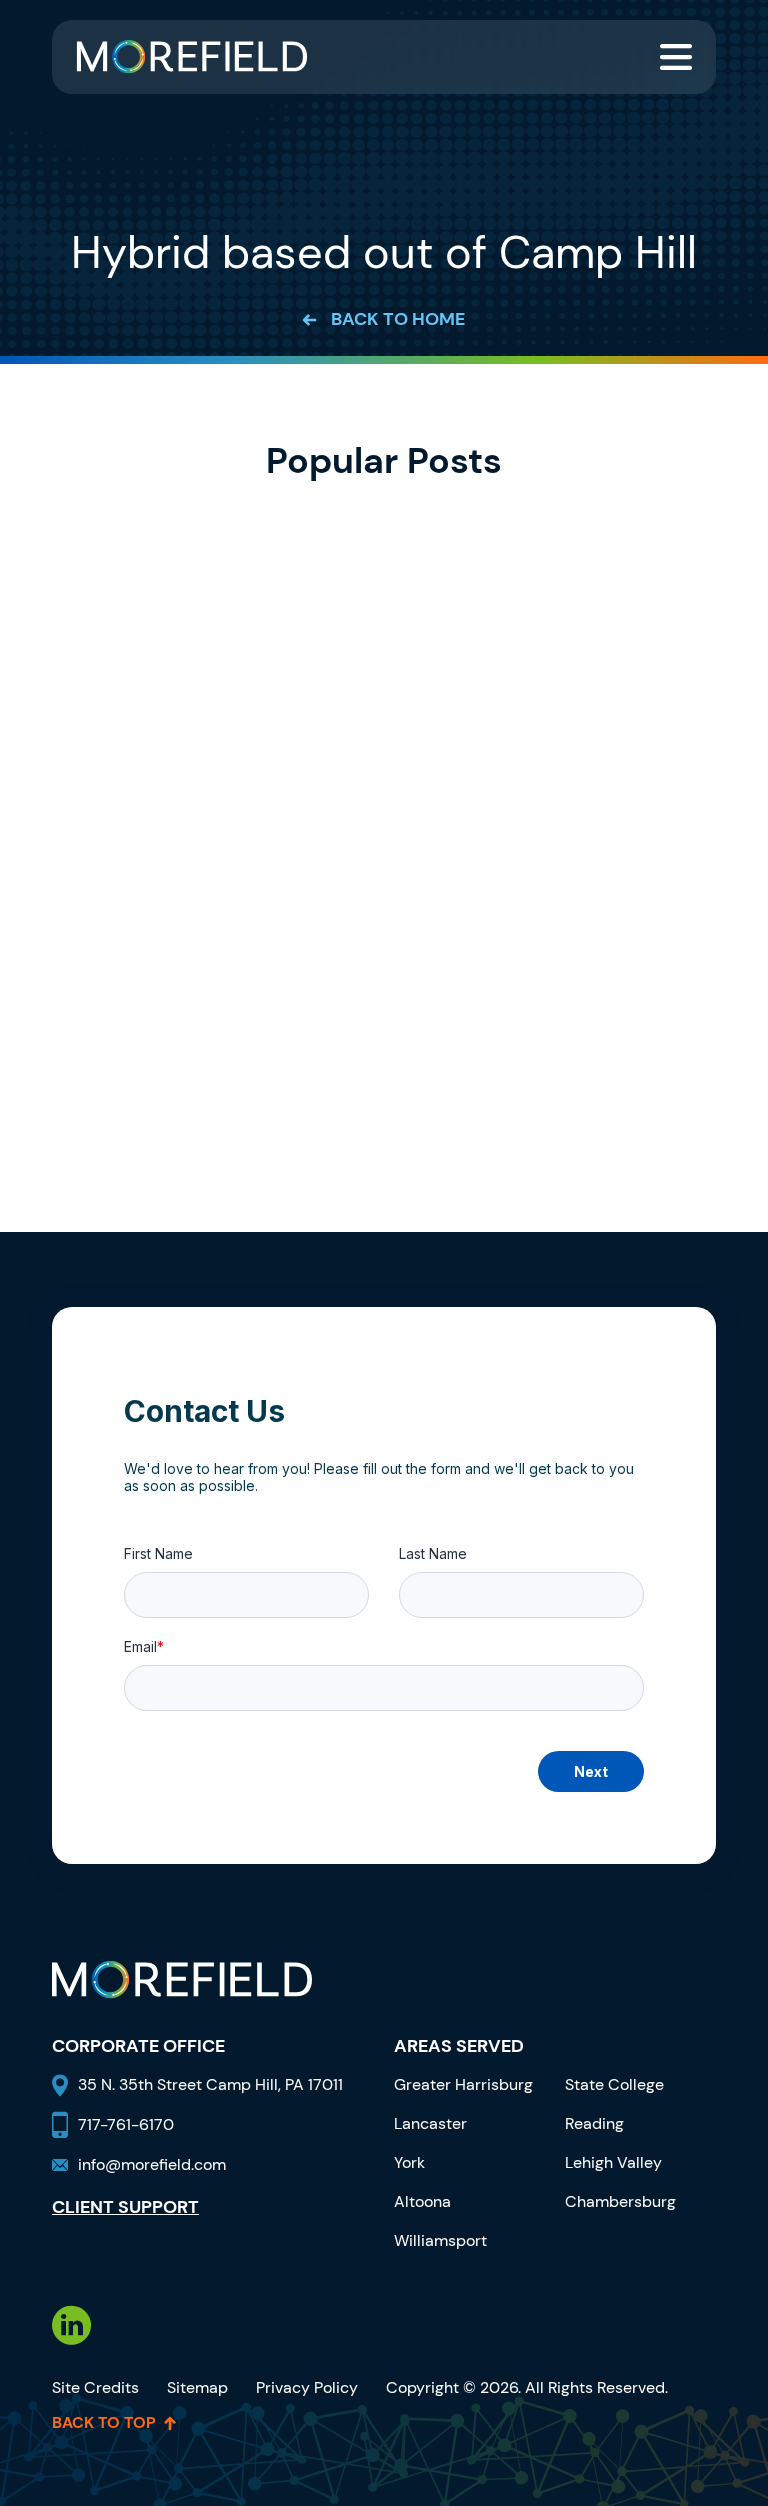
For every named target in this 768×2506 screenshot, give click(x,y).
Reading (594, 2123)
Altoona (422, 2201)
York (409, 2162)
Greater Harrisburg (463, 2084)
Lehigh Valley (613, 2162)
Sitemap (197, 2387)
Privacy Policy (307, 2387)
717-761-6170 (126, 2124)
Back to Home (398, 320)
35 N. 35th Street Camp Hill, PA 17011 (212, 2084)
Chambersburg (620, 2201)
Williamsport (440, 2240)
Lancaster (430, 2123)
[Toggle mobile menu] (676, 57)
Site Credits (95, 2387)
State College (614, 2084)
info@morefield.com (152, 2164)
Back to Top (104, 2423)
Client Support (125, 2208)
